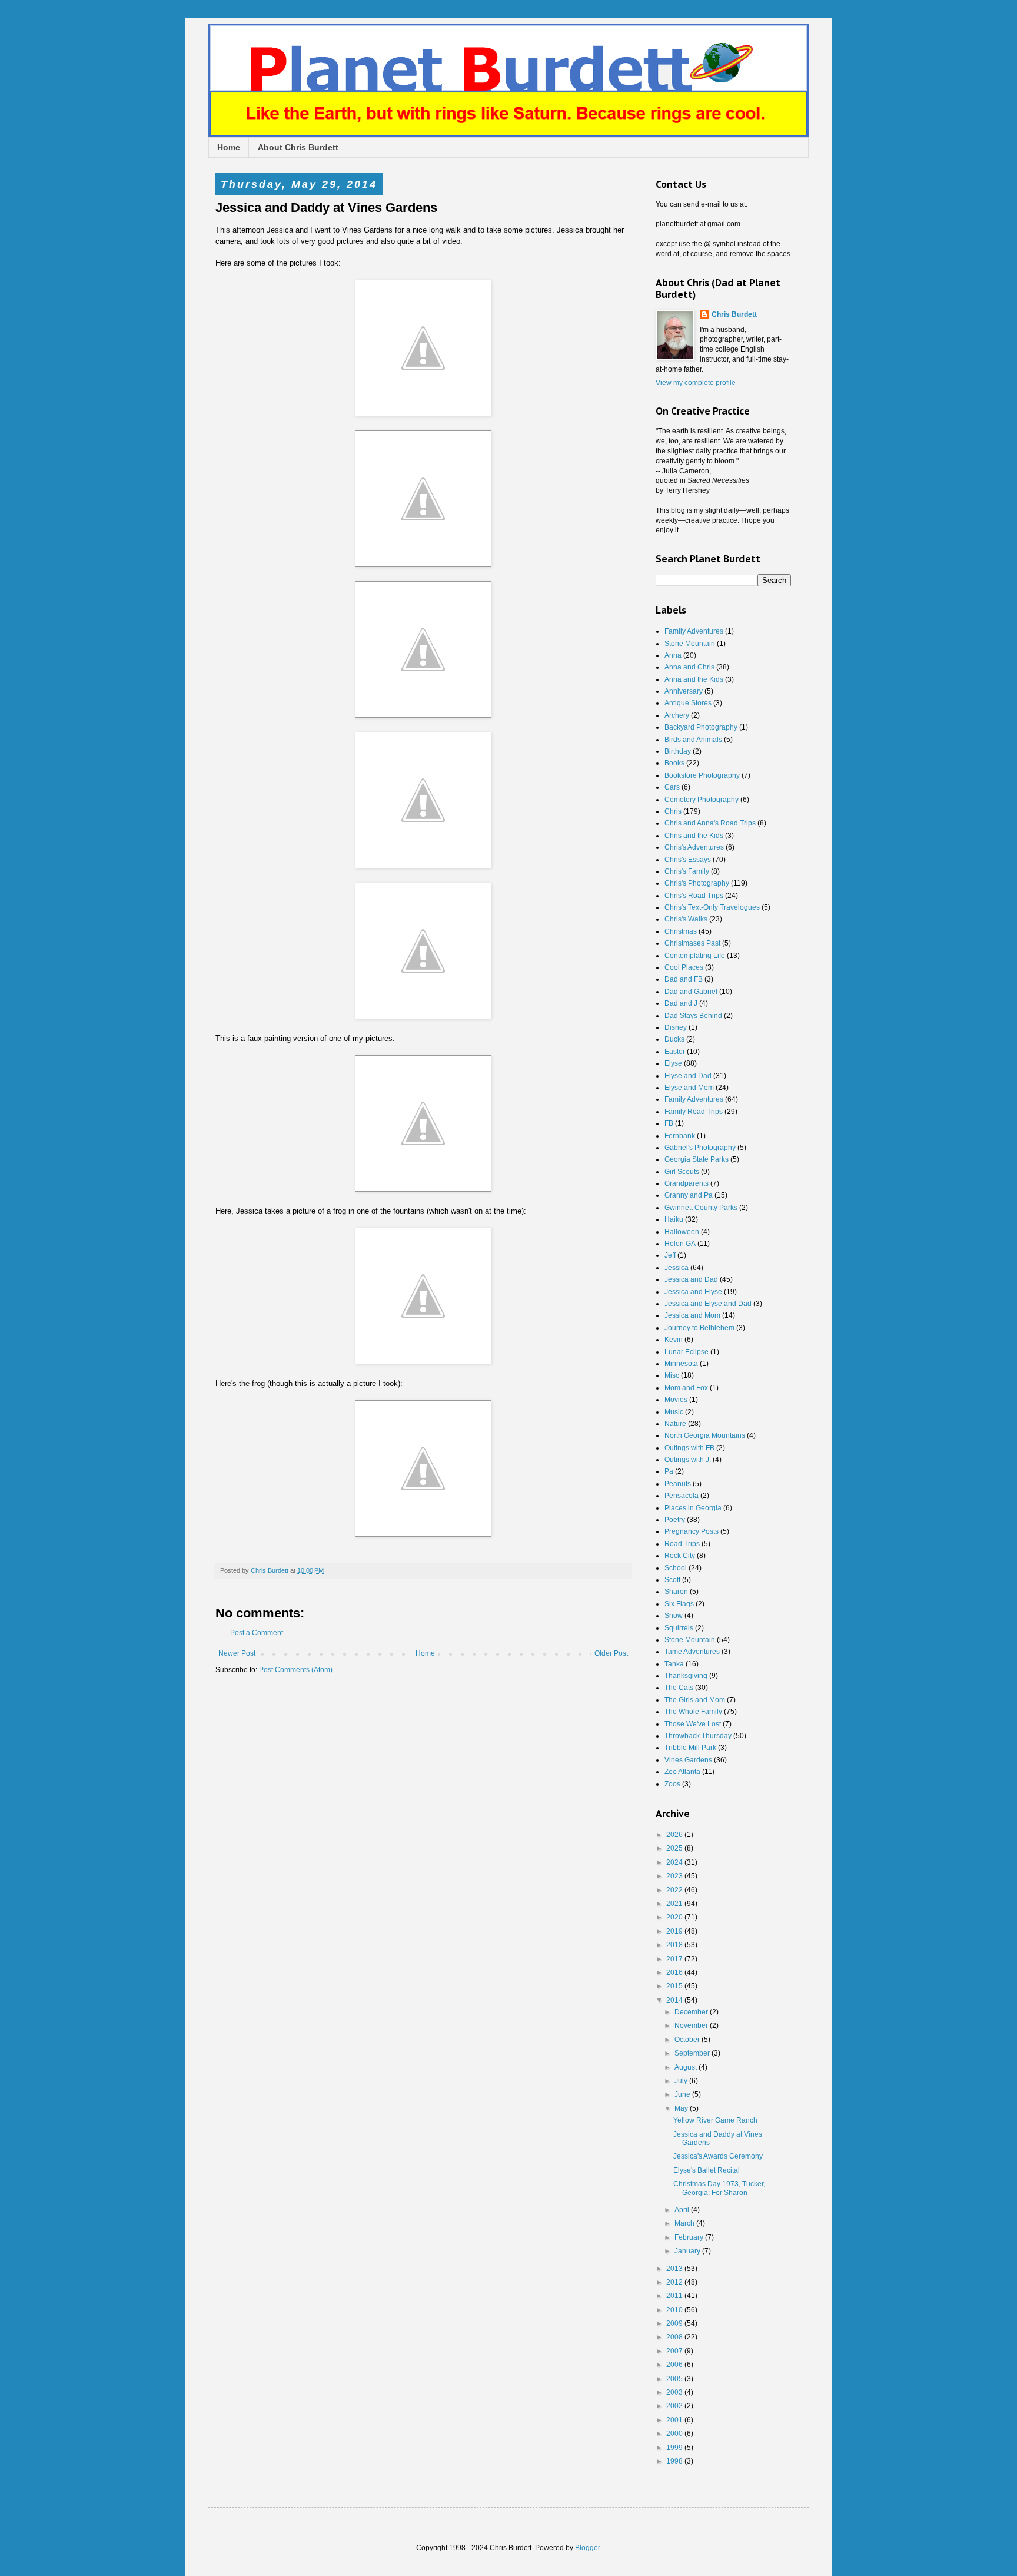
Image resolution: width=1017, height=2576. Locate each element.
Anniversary (684, 691)
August (687, 2067)
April (683, 2210)
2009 (675, 2323)
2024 (675, 1862)
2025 (675, 1848)
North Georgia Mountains (705, 1435)
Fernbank (680, 1136)
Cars (672, 787)
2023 (675, 1876)
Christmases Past (692, 943)
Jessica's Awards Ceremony (718, 2156)
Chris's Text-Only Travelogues (712, 907)
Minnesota (681, 1364)
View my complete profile (696, 383)
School (676, 1568)
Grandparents (687, 1183)
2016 (675, 1972)
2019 (675, 1931)
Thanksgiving (686, 1676)
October (688, 2040)
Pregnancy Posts (692, 1531)
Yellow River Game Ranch (715, 2120)
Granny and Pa (689, 1195)
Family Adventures (694, 631)
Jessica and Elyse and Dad (708, 1304)
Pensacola (682, 1496)
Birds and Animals (693, 740)
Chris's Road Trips (694, 896)
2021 (675, 1904)
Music (674, 1412)
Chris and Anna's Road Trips (710, 823)
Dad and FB (684, 979)
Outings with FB (689, 1448)
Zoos (672, 1784)
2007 (675, 2351)
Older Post (611, 1653)
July (682, 2081)
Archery (677, 715)
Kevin (674, 1340)
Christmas (681, 931)
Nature (675, 1424)
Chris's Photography (697, 883)
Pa (669, 1471)
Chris (673, 811)
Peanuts (678, 1484)
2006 (675, 2365)
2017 (675, 1959)
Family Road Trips (694, 1112)
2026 (675, 1835)
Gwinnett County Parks (701, 1208)
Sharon (676, 1592)
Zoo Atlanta (682, 1772)
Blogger (587, 2548)
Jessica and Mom (692, 1315)
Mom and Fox (686, 1388)
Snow (674, 1616)
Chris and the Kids (694, 836)
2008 (675, 2337)
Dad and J (681, 1003)
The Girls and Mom (695, 1700)
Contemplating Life (695, 956)
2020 (675, 1917)
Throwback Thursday (698, 1736)
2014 (675, 2000)
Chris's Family (687, 871)
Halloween (682, 1232)
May (682, 2108)
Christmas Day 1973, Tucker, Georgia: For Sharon (719, 2188)
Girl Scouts (682, 1172)
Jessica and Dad (691, 1279)
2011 (675, 2296)
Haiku (674, 1219)
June (683, 2094)
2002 (675, 2406)
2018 (675, 1945)
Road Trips (682, 1544)
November (692, 2025)
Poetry (675, 1520)
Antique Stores (688, 703)
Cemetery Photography (702, 800)
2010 (675, 2310)
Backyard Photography (701, 727)
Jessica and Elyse (693, 1292)
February (690, 2237)
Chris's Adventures (694, 847)
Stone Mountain (690, 644)
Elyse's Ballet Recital (707, 2170)
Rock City (680, 1556)
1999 (675, 2448)
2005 (675, 2379)
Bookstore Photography (702, 775)
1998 (675, 2461)
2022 (675, 1890)
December (692, 2012)
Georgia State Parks (697, 1159)
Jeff (670, 1255)
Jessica (677, 1268)
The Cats (679, 1688)
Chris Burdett (734, 314)
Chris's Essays (688, 860)
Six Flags (679, 1604)
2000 (675, 2434)
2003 (675, 2392)
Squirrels (679, 1628)
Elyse (673, 1063)
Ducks (674, 1039)
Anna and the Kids (694, 679)
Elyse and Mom (689, 1088)
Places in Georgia (693, 1508)
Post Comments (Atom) (296, 1670)
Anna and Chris (689, 667)
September (693, 2053)
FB (669, 1123)
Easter (675, 1052)
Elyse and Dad (688, 1076)
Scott (672, 1580)
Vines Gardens (688, 1760)
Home (229, 147)
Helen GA (680, 1244)
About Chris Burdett (298, 147)
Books (674, 763)
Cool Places (684, 967)
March (685, 2223)
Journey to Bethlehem (699, 1328)
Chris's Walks (686, 919)
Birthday (678, 751)
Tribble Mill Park (690, 1748)
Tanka (674, 1664)
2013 (675, 2269)
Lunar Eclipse (687, 1352)
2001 (675, 2420)
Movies (676, 1400)
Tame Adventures (692, 1652)
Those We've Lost (693, 1724)
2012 (675, 2282)
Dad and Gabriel (691, 992)
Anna (673, 655)
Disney (676, 1027)
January (688, 2251)
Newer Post (237, 1653)
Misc (672, 1375)
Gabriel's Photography (700, 1148)
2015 (675, 1986)
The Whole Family (693, 1712)
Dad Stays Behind (693, 1016)
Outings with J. (688, 1460)
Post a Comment (257, 1633)
